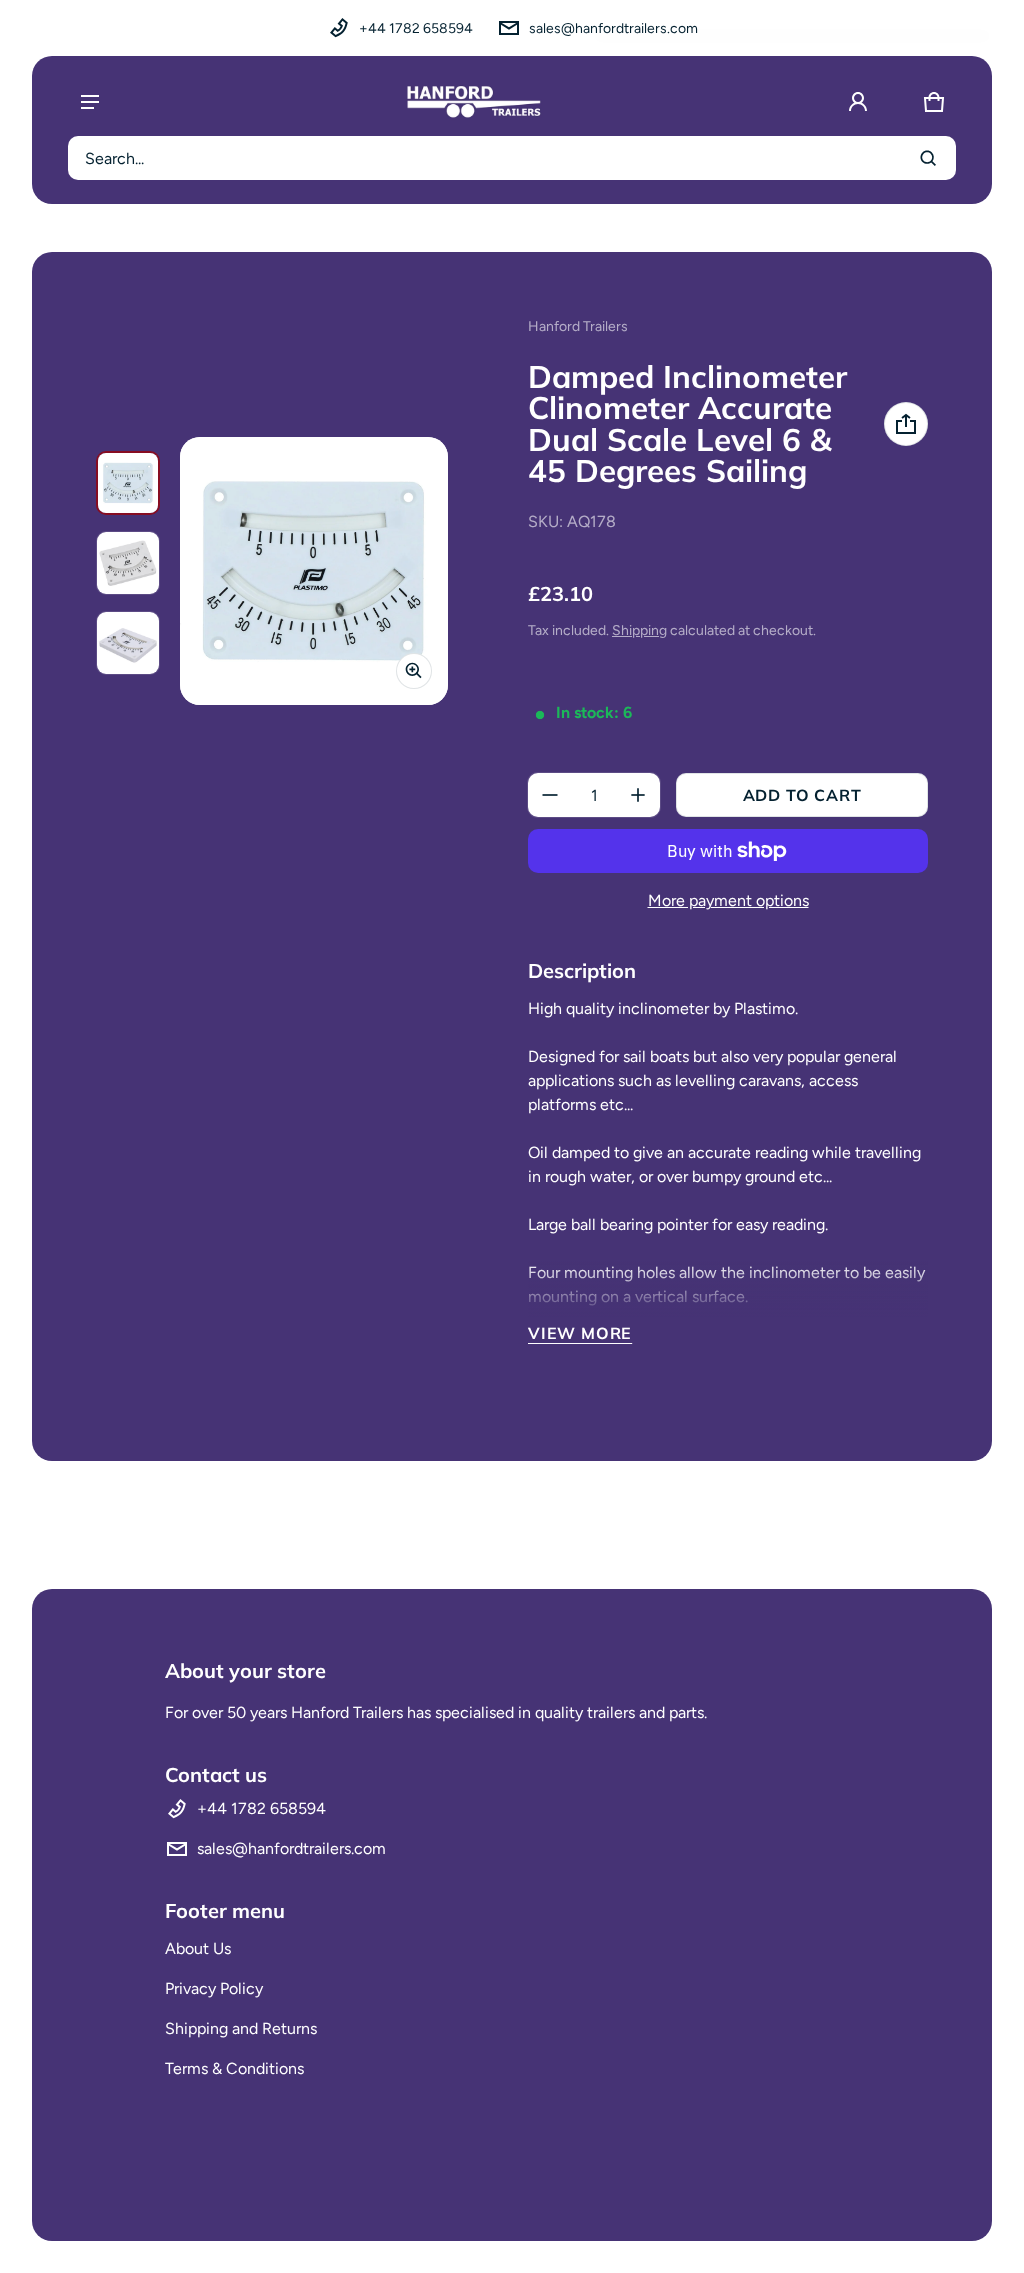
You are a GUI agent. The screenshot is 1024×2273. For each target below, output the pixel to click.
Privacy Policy (214, 1988)
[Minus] (550, 795)
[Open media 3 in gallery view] (128, 643)
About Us (198, 1948)
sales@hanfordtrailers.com (613, 28)
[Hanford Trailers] (474, 102)
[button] (934, 102)
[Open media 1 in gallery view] (128, 483)
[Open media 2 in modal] (314, 571)
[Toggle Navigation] (90, 102)
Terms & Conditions (234, 2068)
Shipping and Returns (241, 2028)
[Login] (858, 102)
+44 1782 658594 (416, 28)
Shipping (639, 630)
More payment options (728, 900)
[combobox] (512, 158)
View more (580, 1333)
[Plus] (638, 795)
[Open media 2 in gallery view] (128, 563)
